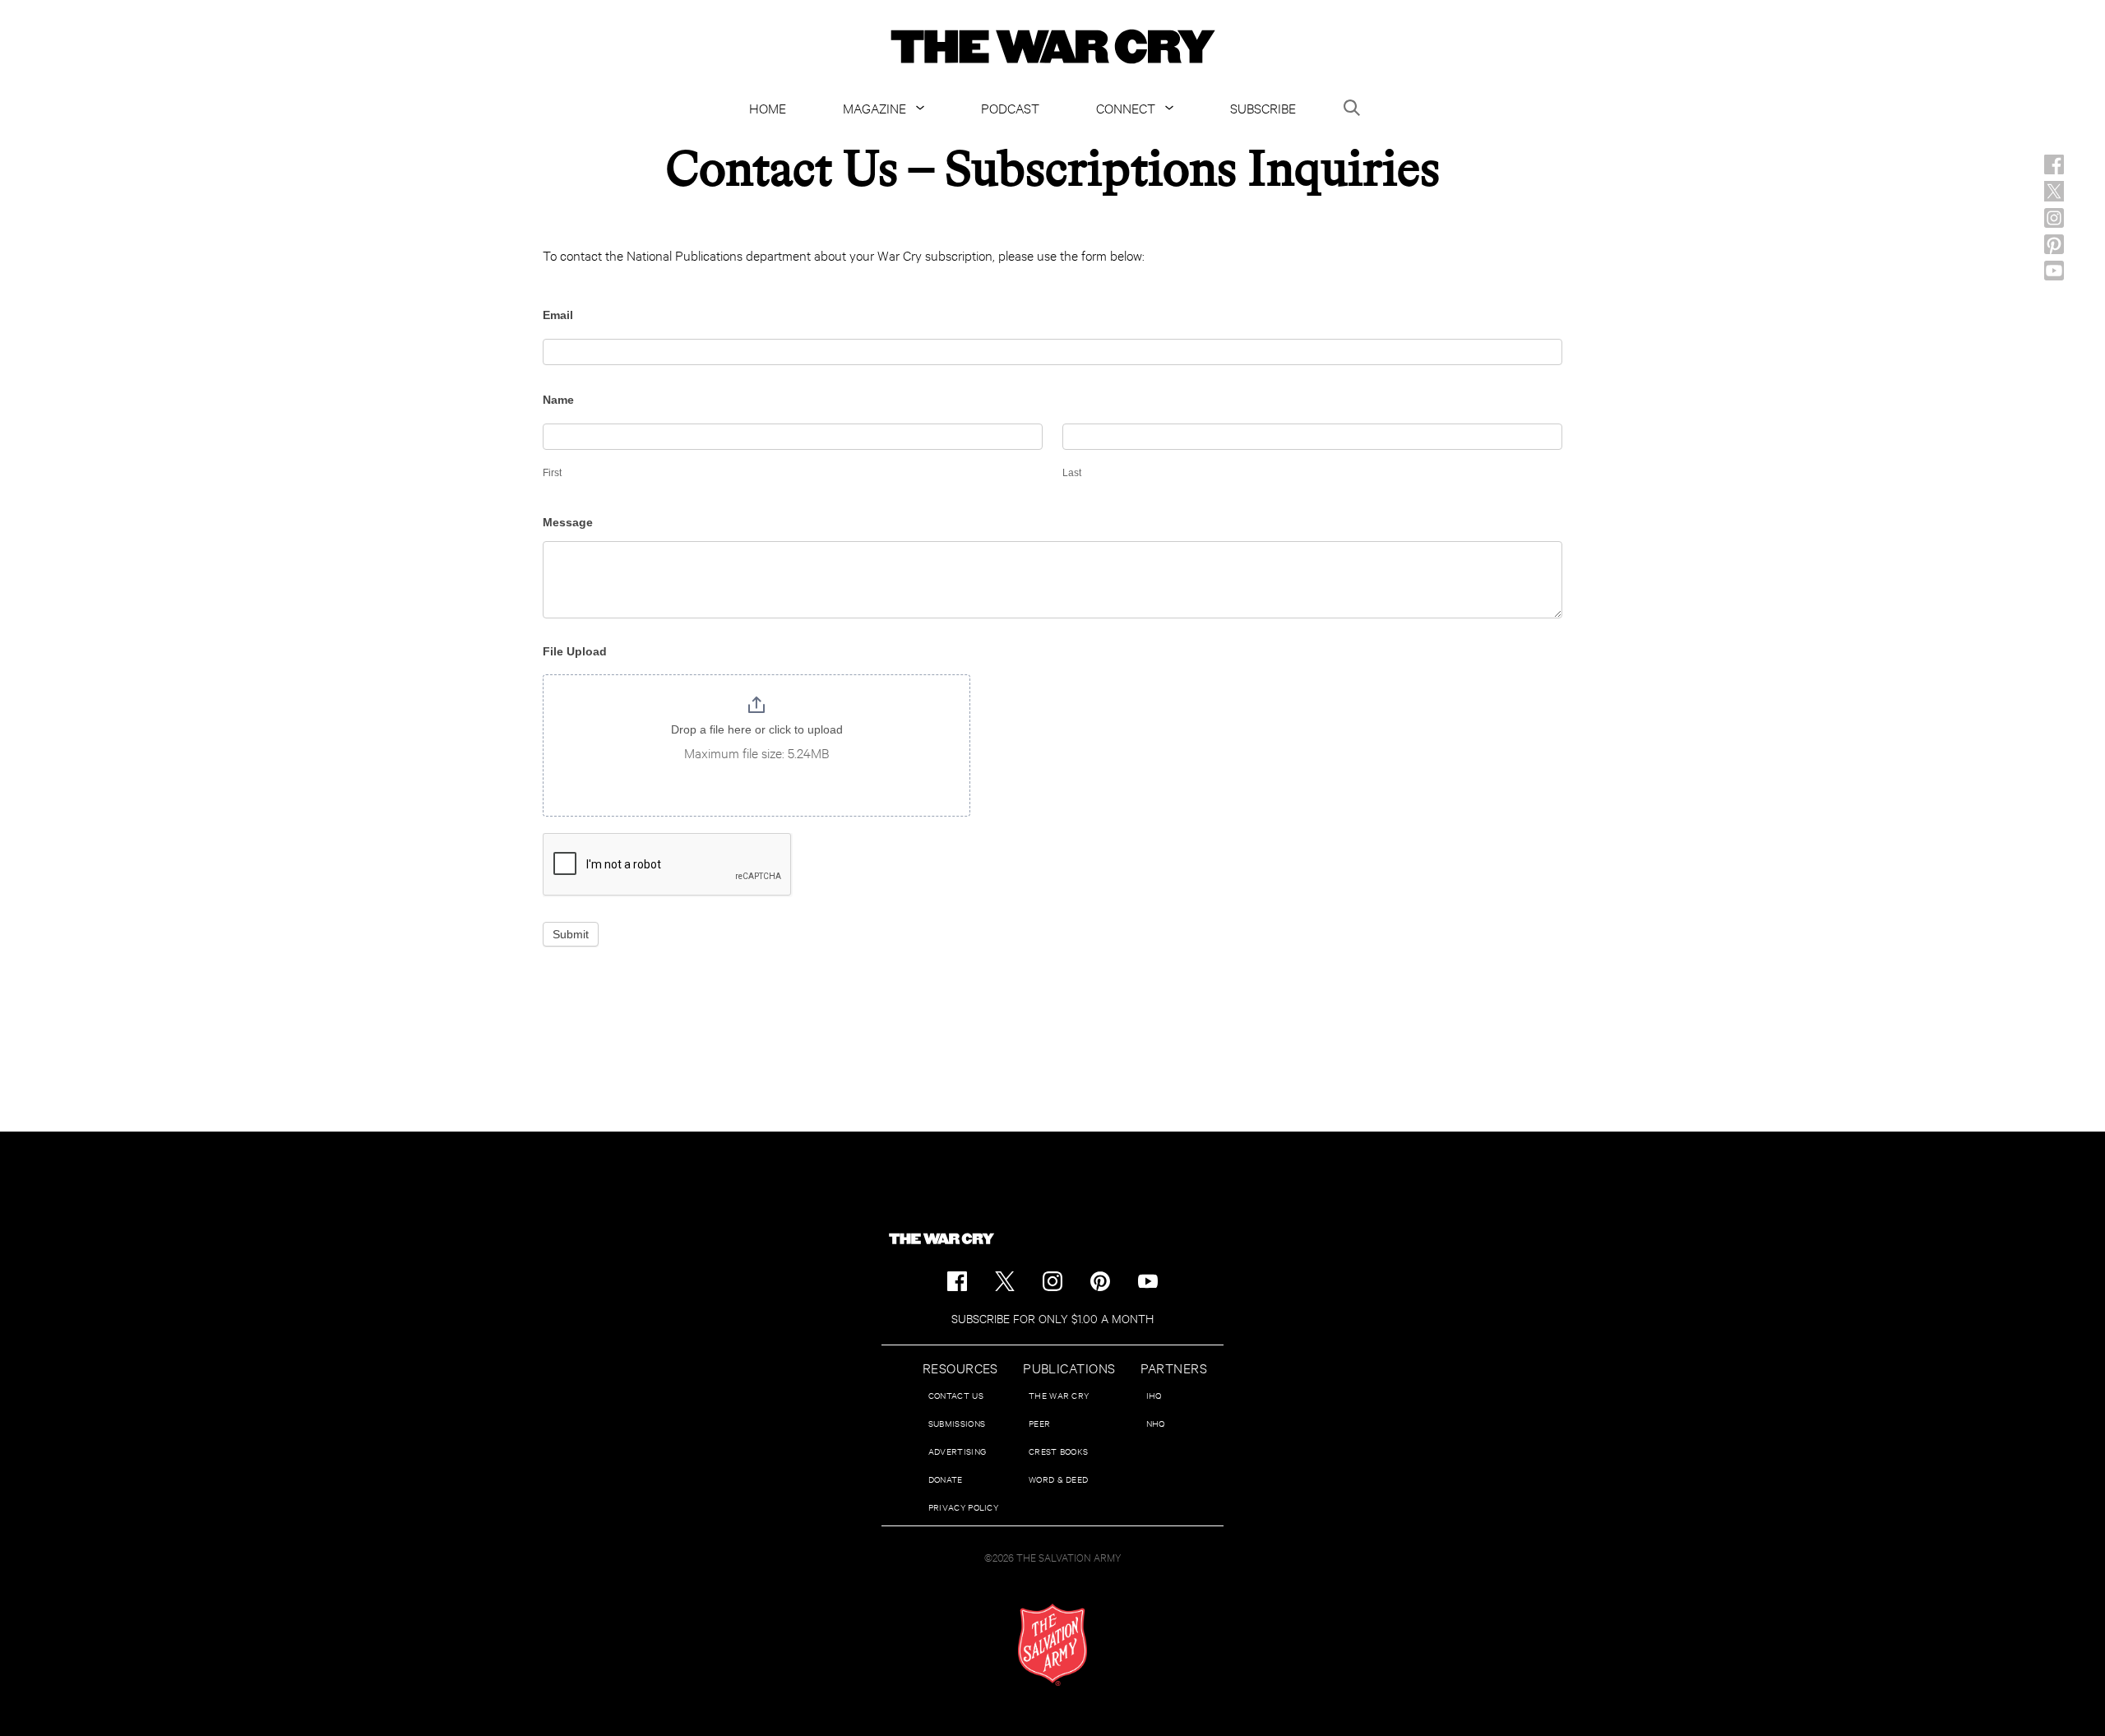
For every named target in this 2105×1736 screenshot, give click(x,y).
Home (768, 107)
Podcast (1010, 107)
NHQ (1156, 1423)
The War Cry (1059, 1395)
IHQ (1154, 1395)
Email (558, 315)
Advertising (957, 1451)
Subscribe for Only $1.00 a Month (1052, 1318)
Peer (1039, 1423)
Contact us (956, 1395)
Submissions (957, 1423)
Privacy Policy (963, 1507)
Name (558, 400)
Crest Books (1058, 1451)
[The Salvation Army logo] (1052, 1645)
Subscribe (1263, 107)
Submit (571, 934)
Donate (946, 1479)
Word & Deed (1058, 1479)
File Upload (575, 651)
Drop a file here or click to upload (757, 729)
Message (568, 522)
